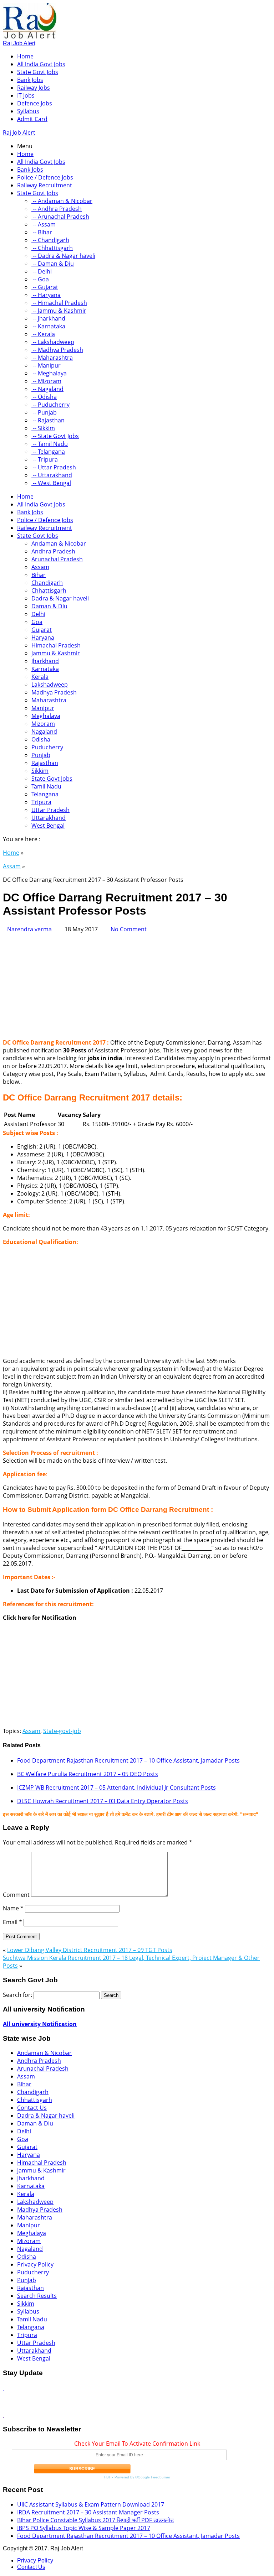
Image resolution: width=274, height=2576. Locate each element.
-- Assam (44, 224)
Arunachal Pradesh (57, 559)
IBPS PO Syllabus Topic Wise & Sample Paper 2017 (84, 2528)
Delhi (38, 614)
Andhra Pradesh (53, 551)
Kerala (40, 677)
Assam (40, 567)
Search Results (37, 2296)
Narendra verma (29, 929)
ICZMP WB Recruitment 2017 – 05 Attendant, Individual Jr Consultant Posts (116, 1787)
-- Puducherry (50, 405)
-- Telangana (48, 452)
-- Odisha (44, 397)
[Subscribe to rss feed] (4, 2388)
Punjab (41, 755)
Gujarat (42, 630)
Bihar (39, 575)
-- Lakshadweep (53, 342)
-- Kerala (43, 334)
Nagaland (44, 732)
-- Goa (40, 279)
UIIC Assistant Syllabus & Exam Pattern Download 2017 (91, 2504)
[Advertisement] (137, 983)
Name (13, 1908)
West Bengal (48, 826)
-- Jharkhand (48, 318)
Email (12, 1922)
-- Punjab (44, 412)
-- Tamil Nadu (50, 444)
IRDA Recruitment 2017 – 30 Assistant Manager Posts (88, 2512)
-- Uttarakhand (52, 475)
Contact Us (32, 2108)
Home (25, 56)
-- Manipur (46, 365)
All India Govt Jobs (41, 162)
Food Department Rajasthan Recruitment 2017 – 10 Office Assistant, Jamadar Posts (128, 1760)
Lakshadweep (50, 685)
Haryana (43, 638)
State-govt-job (62, 1731)
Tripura (41, 802)
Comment (16, 1895)
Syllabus (28, 111)
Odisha (41, 739)
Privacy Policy (35, 2264)
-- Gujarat (45, 287)
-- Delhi (42, 271)
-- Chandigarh (50, 240)
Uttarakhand (49, 818)
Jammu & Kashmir (56, 653)
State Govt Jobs (38, 72)
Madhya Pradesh (54, 692)
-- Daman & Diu (53, 264)
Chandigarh (47, 583)
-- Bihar (42, 232)
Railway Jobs (34, 88)
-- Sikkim (43, 428)
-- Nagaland (47, 389)
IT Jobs (26, 95)
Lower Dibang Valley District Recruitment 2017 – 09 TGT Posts (90, 1950)
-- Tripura (45, 459)
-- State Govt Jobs (55, 436)
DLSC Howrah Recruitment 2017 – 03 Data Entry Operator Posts (103, 1801)
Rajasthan (45, 763)
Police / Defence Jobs (45, 177)
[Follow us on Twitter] (4, 2415)
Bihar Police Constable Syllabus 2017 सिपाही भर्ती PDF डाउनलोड (95, 2520)
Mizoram (43, 724)
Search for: (17, 1995)
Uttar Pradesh (50, 810)
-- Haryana (46, 295)
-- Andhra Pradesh (57, 209)
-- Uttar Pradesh (54, 467)
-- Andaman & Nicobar (62, 201)
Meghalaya (46, 716)
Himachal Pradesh (56, 645)
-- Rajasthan (48, 420)
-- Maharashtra (52, 358)
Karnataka (45, 669)
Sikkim (40, 771)
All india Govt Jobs (41, 64)
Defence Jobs (35, 103)
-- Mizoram (46, 381)
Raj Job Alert (19, 43)
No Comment (129, 929)
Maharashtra (49, 700)
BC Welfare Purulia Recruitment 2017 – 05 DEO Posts (88, 1774)
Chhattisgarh (49, 590)
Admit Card (32, 119)
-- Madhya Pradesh (57, 350)
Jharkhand (45, 661)
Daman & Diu (49, 606)
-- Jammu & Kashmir (59, 311)
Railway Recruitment (45, 185)
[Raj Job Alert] (30, 36)
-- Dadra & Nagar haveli (63, 256)
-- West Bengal (51, 483)
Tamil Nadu (46, 786)
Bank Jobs (30, 80)
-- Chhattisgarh (52, 248)
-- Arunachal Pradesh (60, 217)
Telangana (45, 794)
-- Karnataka (48, 326)
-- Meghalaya (49, 373)
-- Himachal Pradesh (59, 303)
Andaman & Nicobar (59, 543)
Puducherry (47, 747)
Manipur (43, 708)
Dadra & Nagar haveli (60, 598)
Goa (37, 622)
